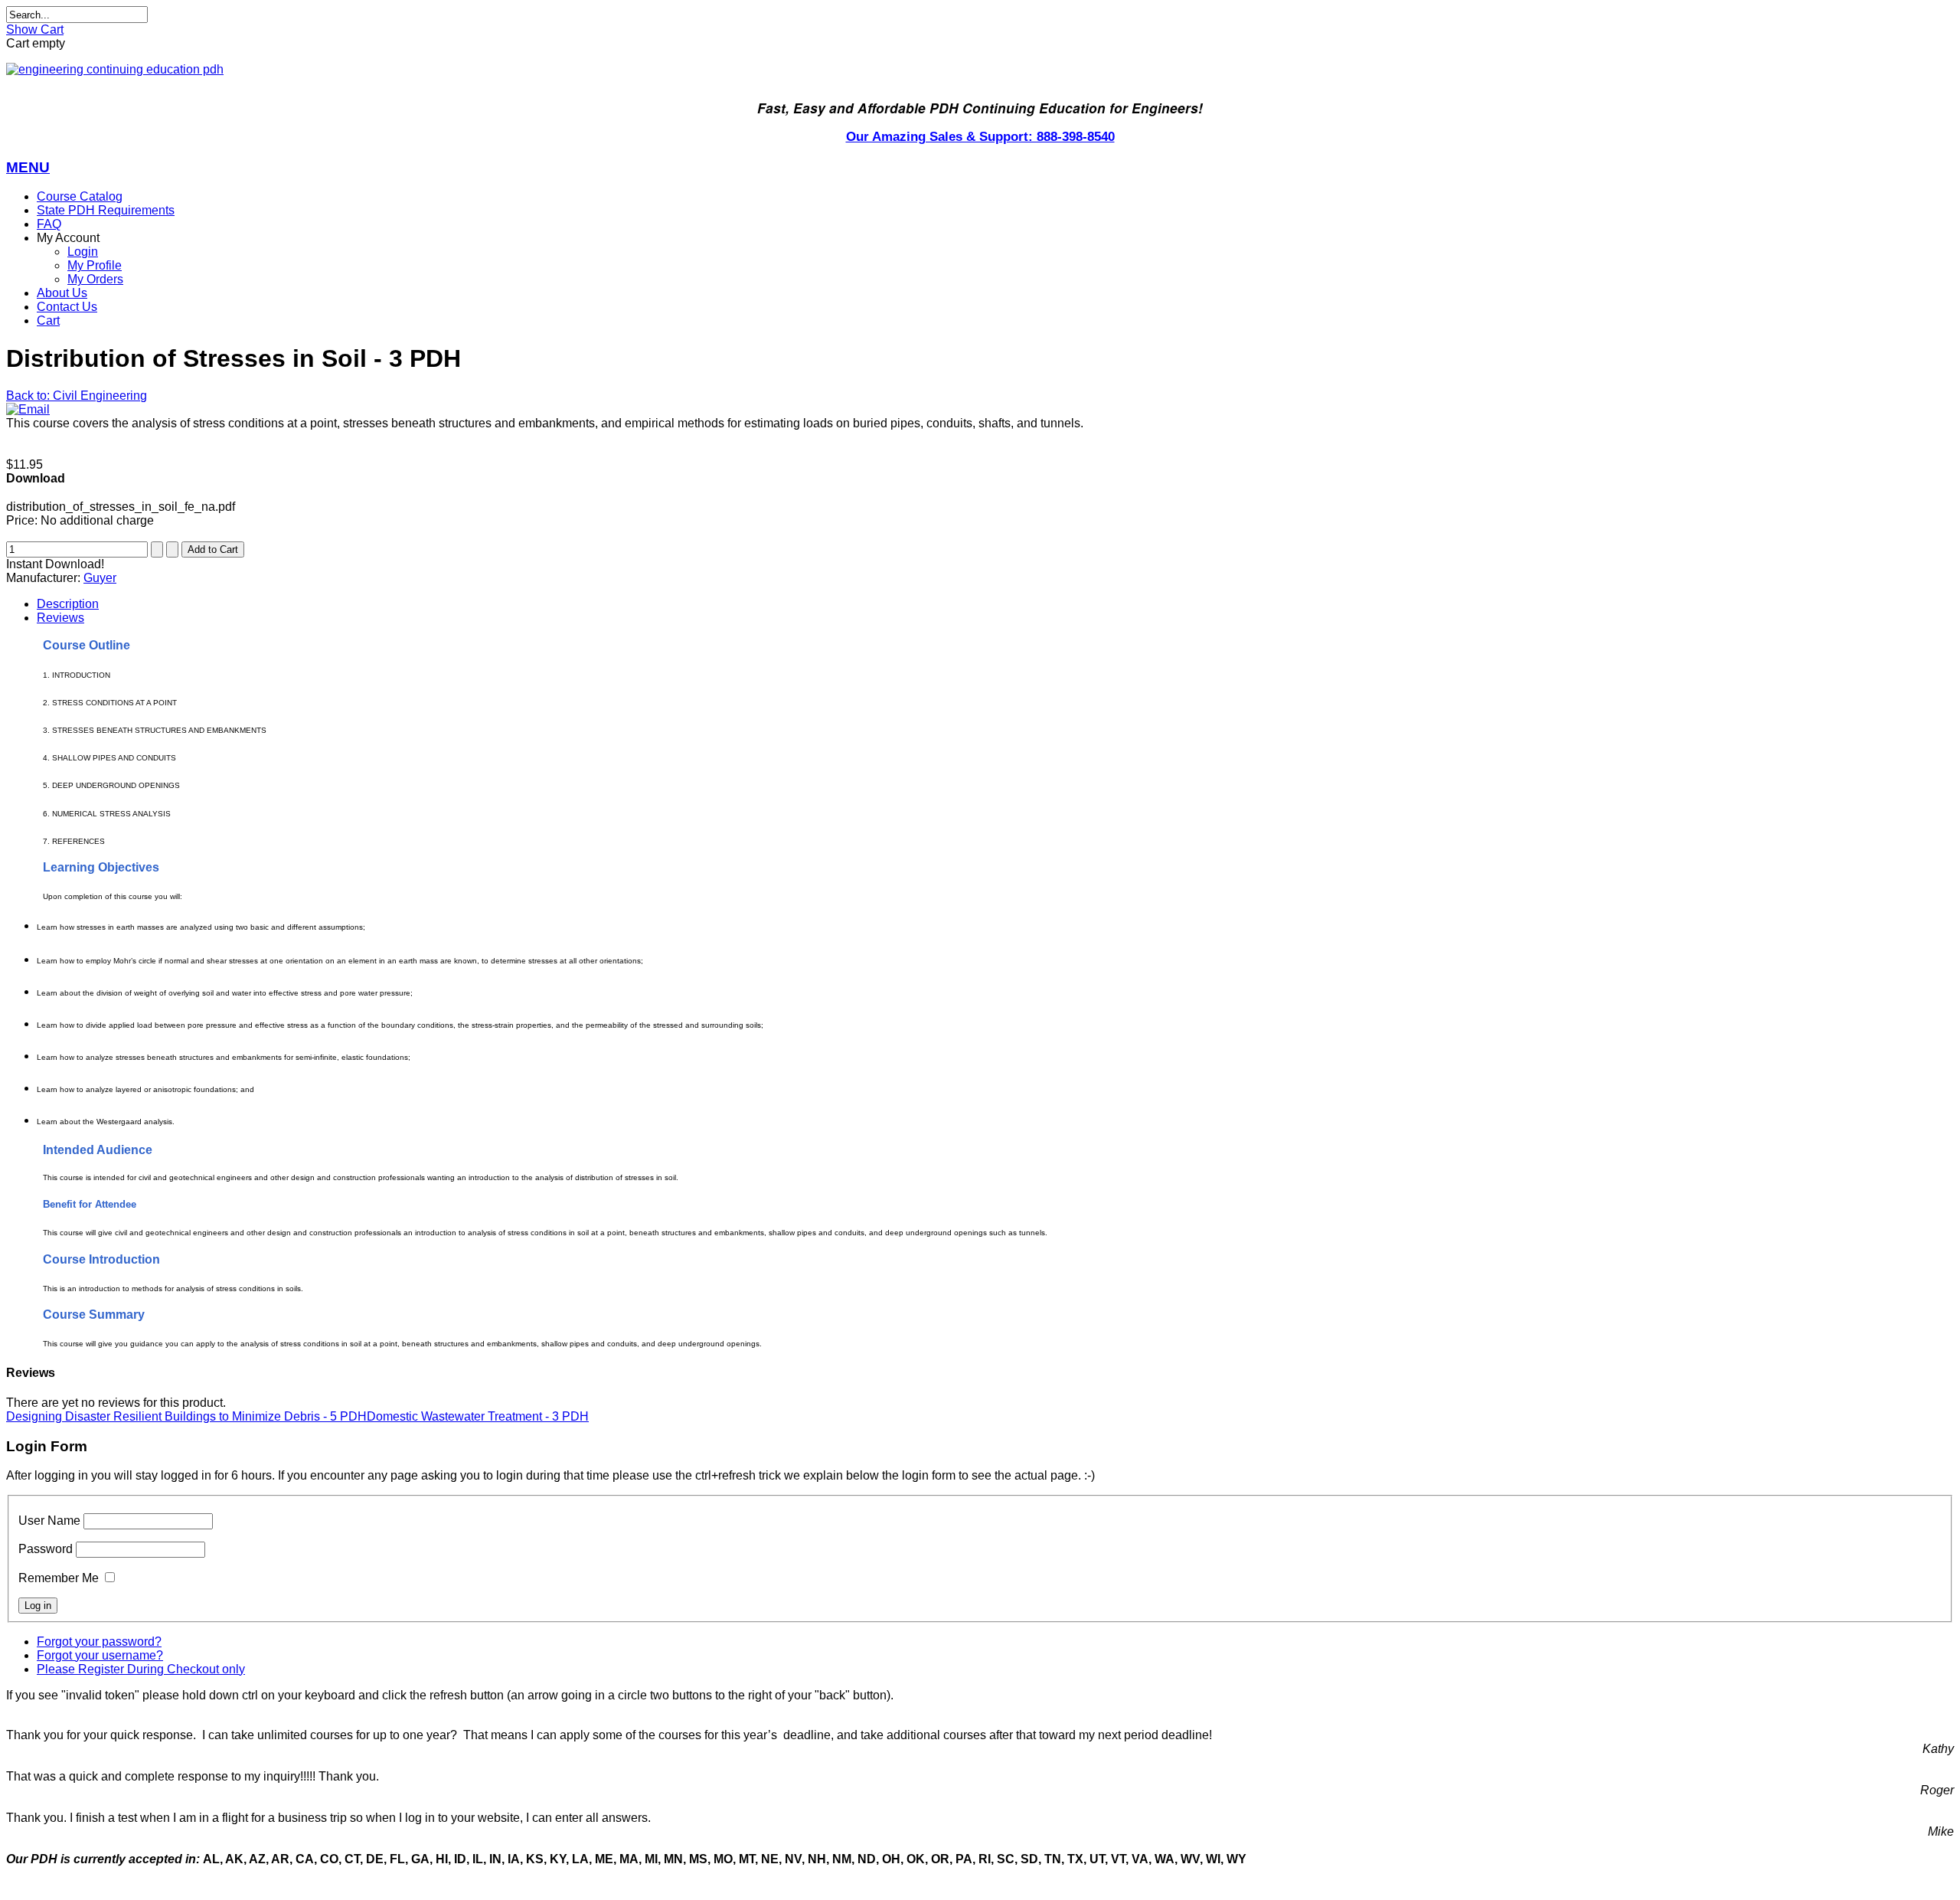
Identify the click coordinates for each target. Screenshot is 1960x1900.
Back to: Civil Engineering (77, 396)
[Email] (28, 409)
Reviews (60, 618)
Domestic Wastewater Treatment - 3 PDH (478, 1416)
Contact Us (67, 307)
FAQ (49, 224)
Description (68, 604)
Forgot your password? (99, 1642)
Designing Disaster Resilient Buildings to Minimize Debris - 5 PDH (186, 1416)
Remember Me (59, 1578)
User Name (49, 1521)
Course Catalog (80, 196)
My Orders (95, 279)
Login (83, 252)
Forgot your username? (100, 1655)
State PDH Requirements (106, 210)
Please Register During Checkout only (141, 1669)
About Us (62, 293)
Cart (48, 320)
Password (46, 1549)
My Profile (95, 265)
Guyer (100, 578)
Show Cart (35, 29)
